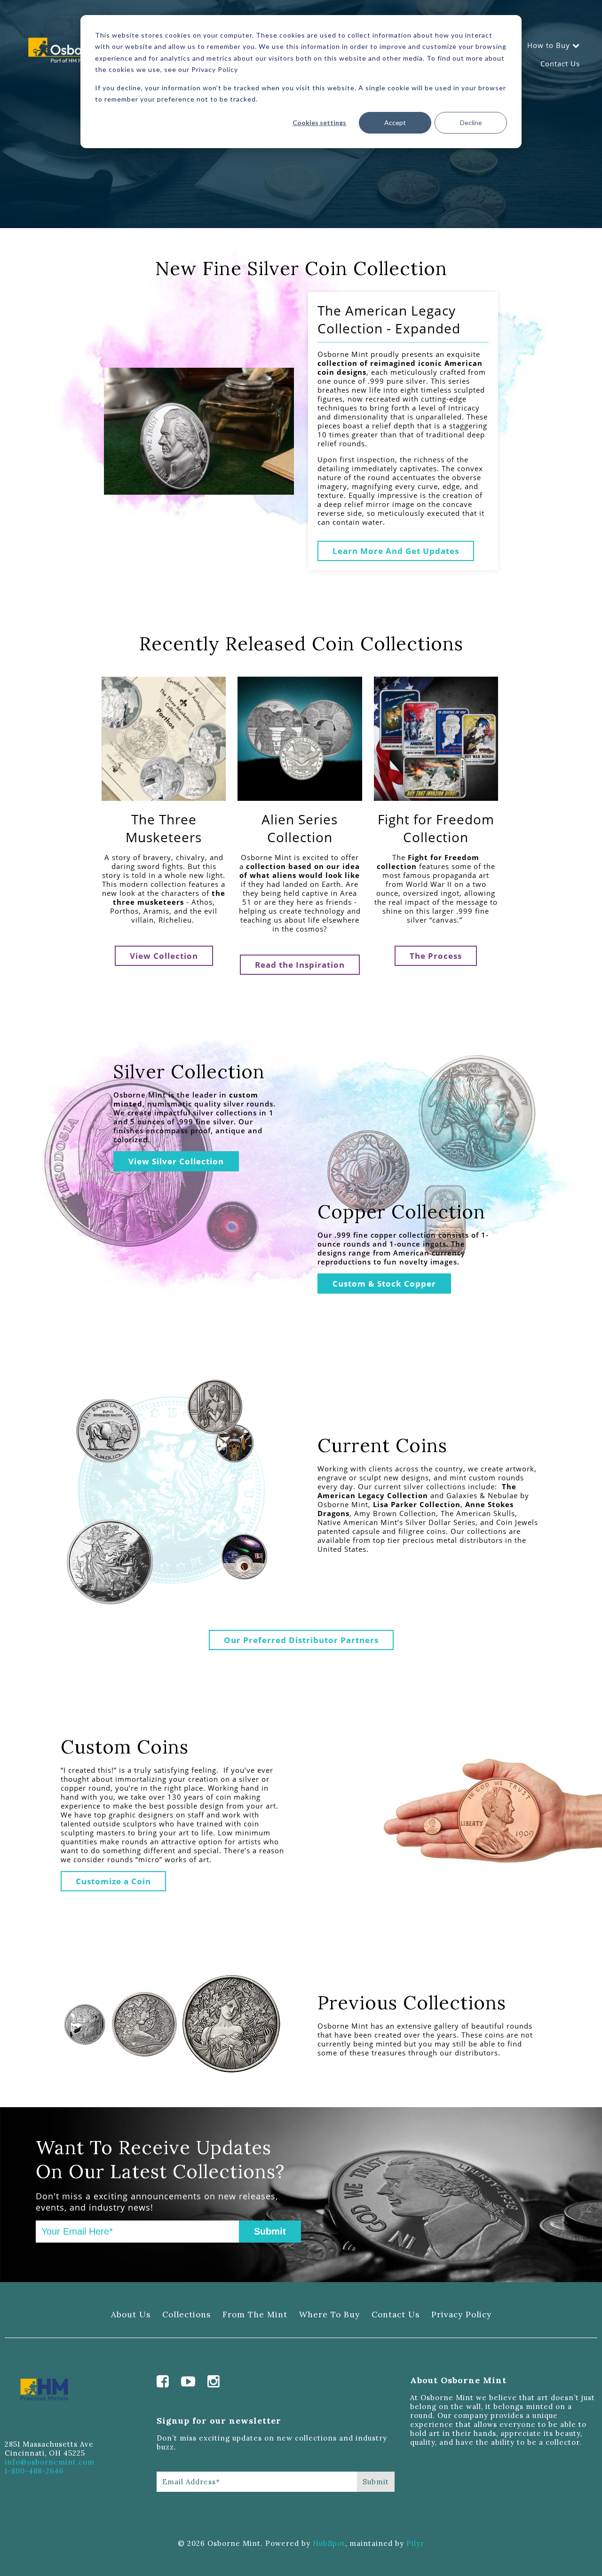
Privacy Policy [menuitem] (461, 2315)
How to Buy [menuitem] (549, 45)
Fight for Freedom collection (428, 862)
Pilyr (415, 2543)
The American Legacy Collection (417, 1491)
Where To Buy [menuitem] (329, 2315)
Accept (395, 122)
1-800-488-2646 (34, 2471)
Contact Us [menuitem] (560, 63)
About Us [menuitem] (131, 2315)
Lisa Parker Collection (417, 1504)
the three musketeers (169, 897)
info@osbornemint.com (50, 2462)
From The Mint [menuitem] (255, 2315)
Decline (471, 122)
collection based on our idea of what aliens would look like (300, 871)
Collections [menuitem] (186, 2315)
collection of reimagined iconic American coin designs (400, 367)
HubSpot (329, 2543)
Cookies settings (319, 122)
